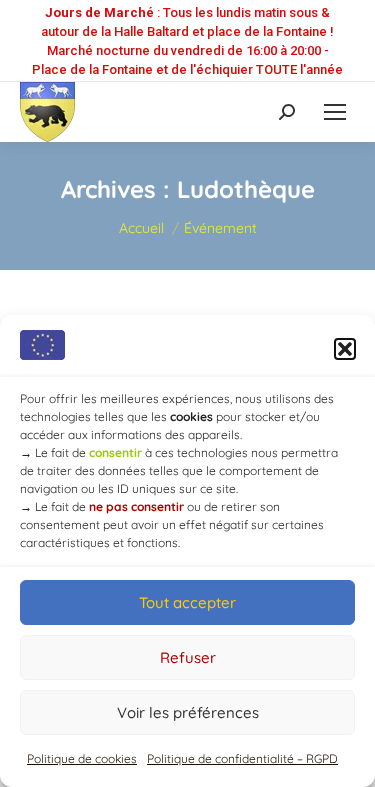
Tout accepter (187, 602)
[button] (345, 349)
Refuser (188, 657)
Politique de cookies (82, 758)
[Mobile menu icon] (335, 112)
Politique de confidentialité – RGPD (242, 758)
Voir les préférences (188, 712)
